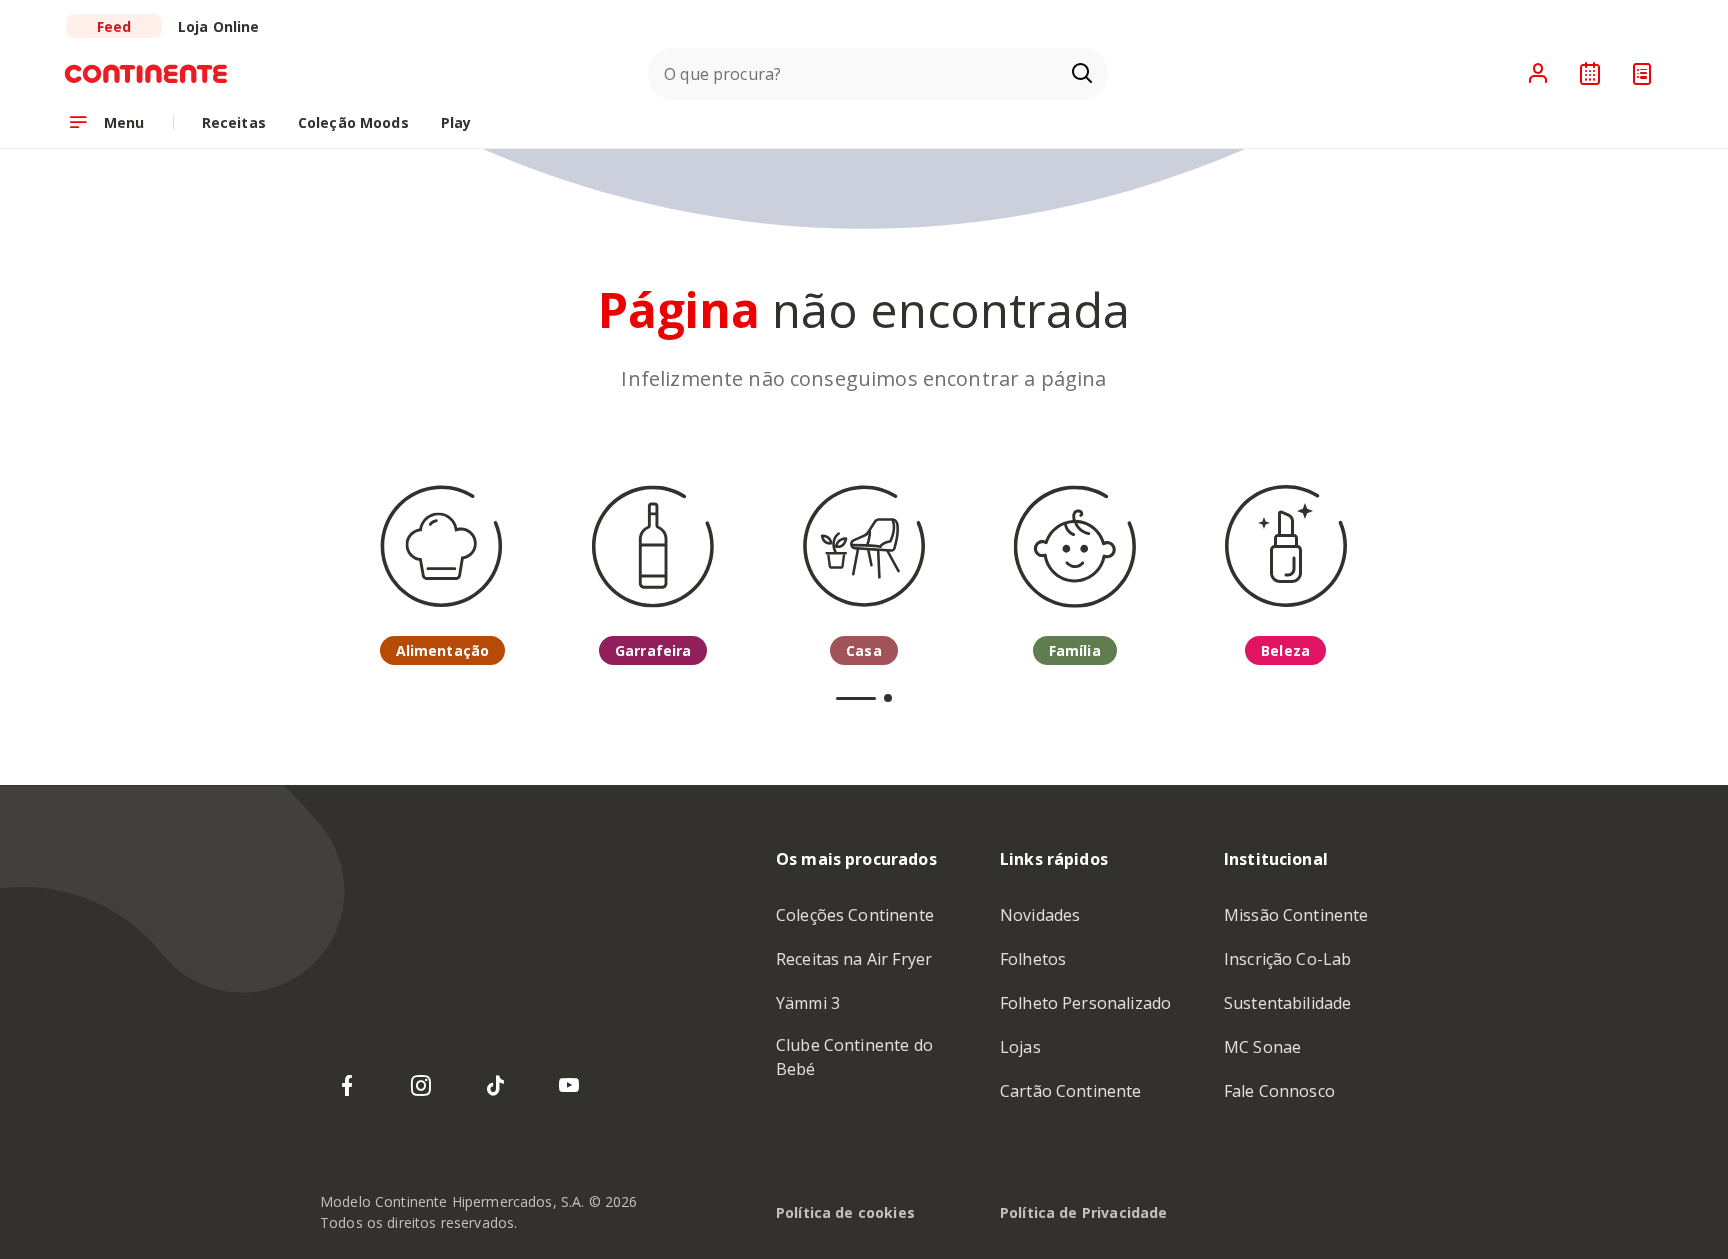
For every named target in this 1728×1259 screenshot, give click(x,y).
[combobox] (878, 74)
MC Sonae (1262, 1047)
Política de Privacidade (1083, 1212)
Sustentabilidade (1287, 1003)
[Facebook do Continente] (347, 1086)
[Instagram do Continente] (421, 1086)
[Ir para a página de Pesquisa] (1082, 74)
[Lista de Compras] (1642, 74)
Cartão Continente (1071, 1091)
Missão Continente (1296, 915)
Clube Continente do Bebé (854, 1057)
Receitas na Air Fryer (854, 959)
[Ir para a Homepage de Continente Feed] (156, 74)
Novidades (1040, 915)
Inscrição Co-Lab (1287, 959)
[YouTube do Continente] (569, 1086)
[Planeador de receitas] (1590, 74)
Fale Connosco (1279, 1091)
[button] (856, 698)
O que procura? (722, 74)
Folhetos (1033, 959)
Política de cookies (845, 1212)
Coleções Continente (855, 915)
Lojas (1020, 1047)
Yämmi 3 (808, 1003)
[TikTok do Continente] (495, 1086)
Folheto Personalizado (1085, 1003)
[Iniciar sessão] (1538, 74)
